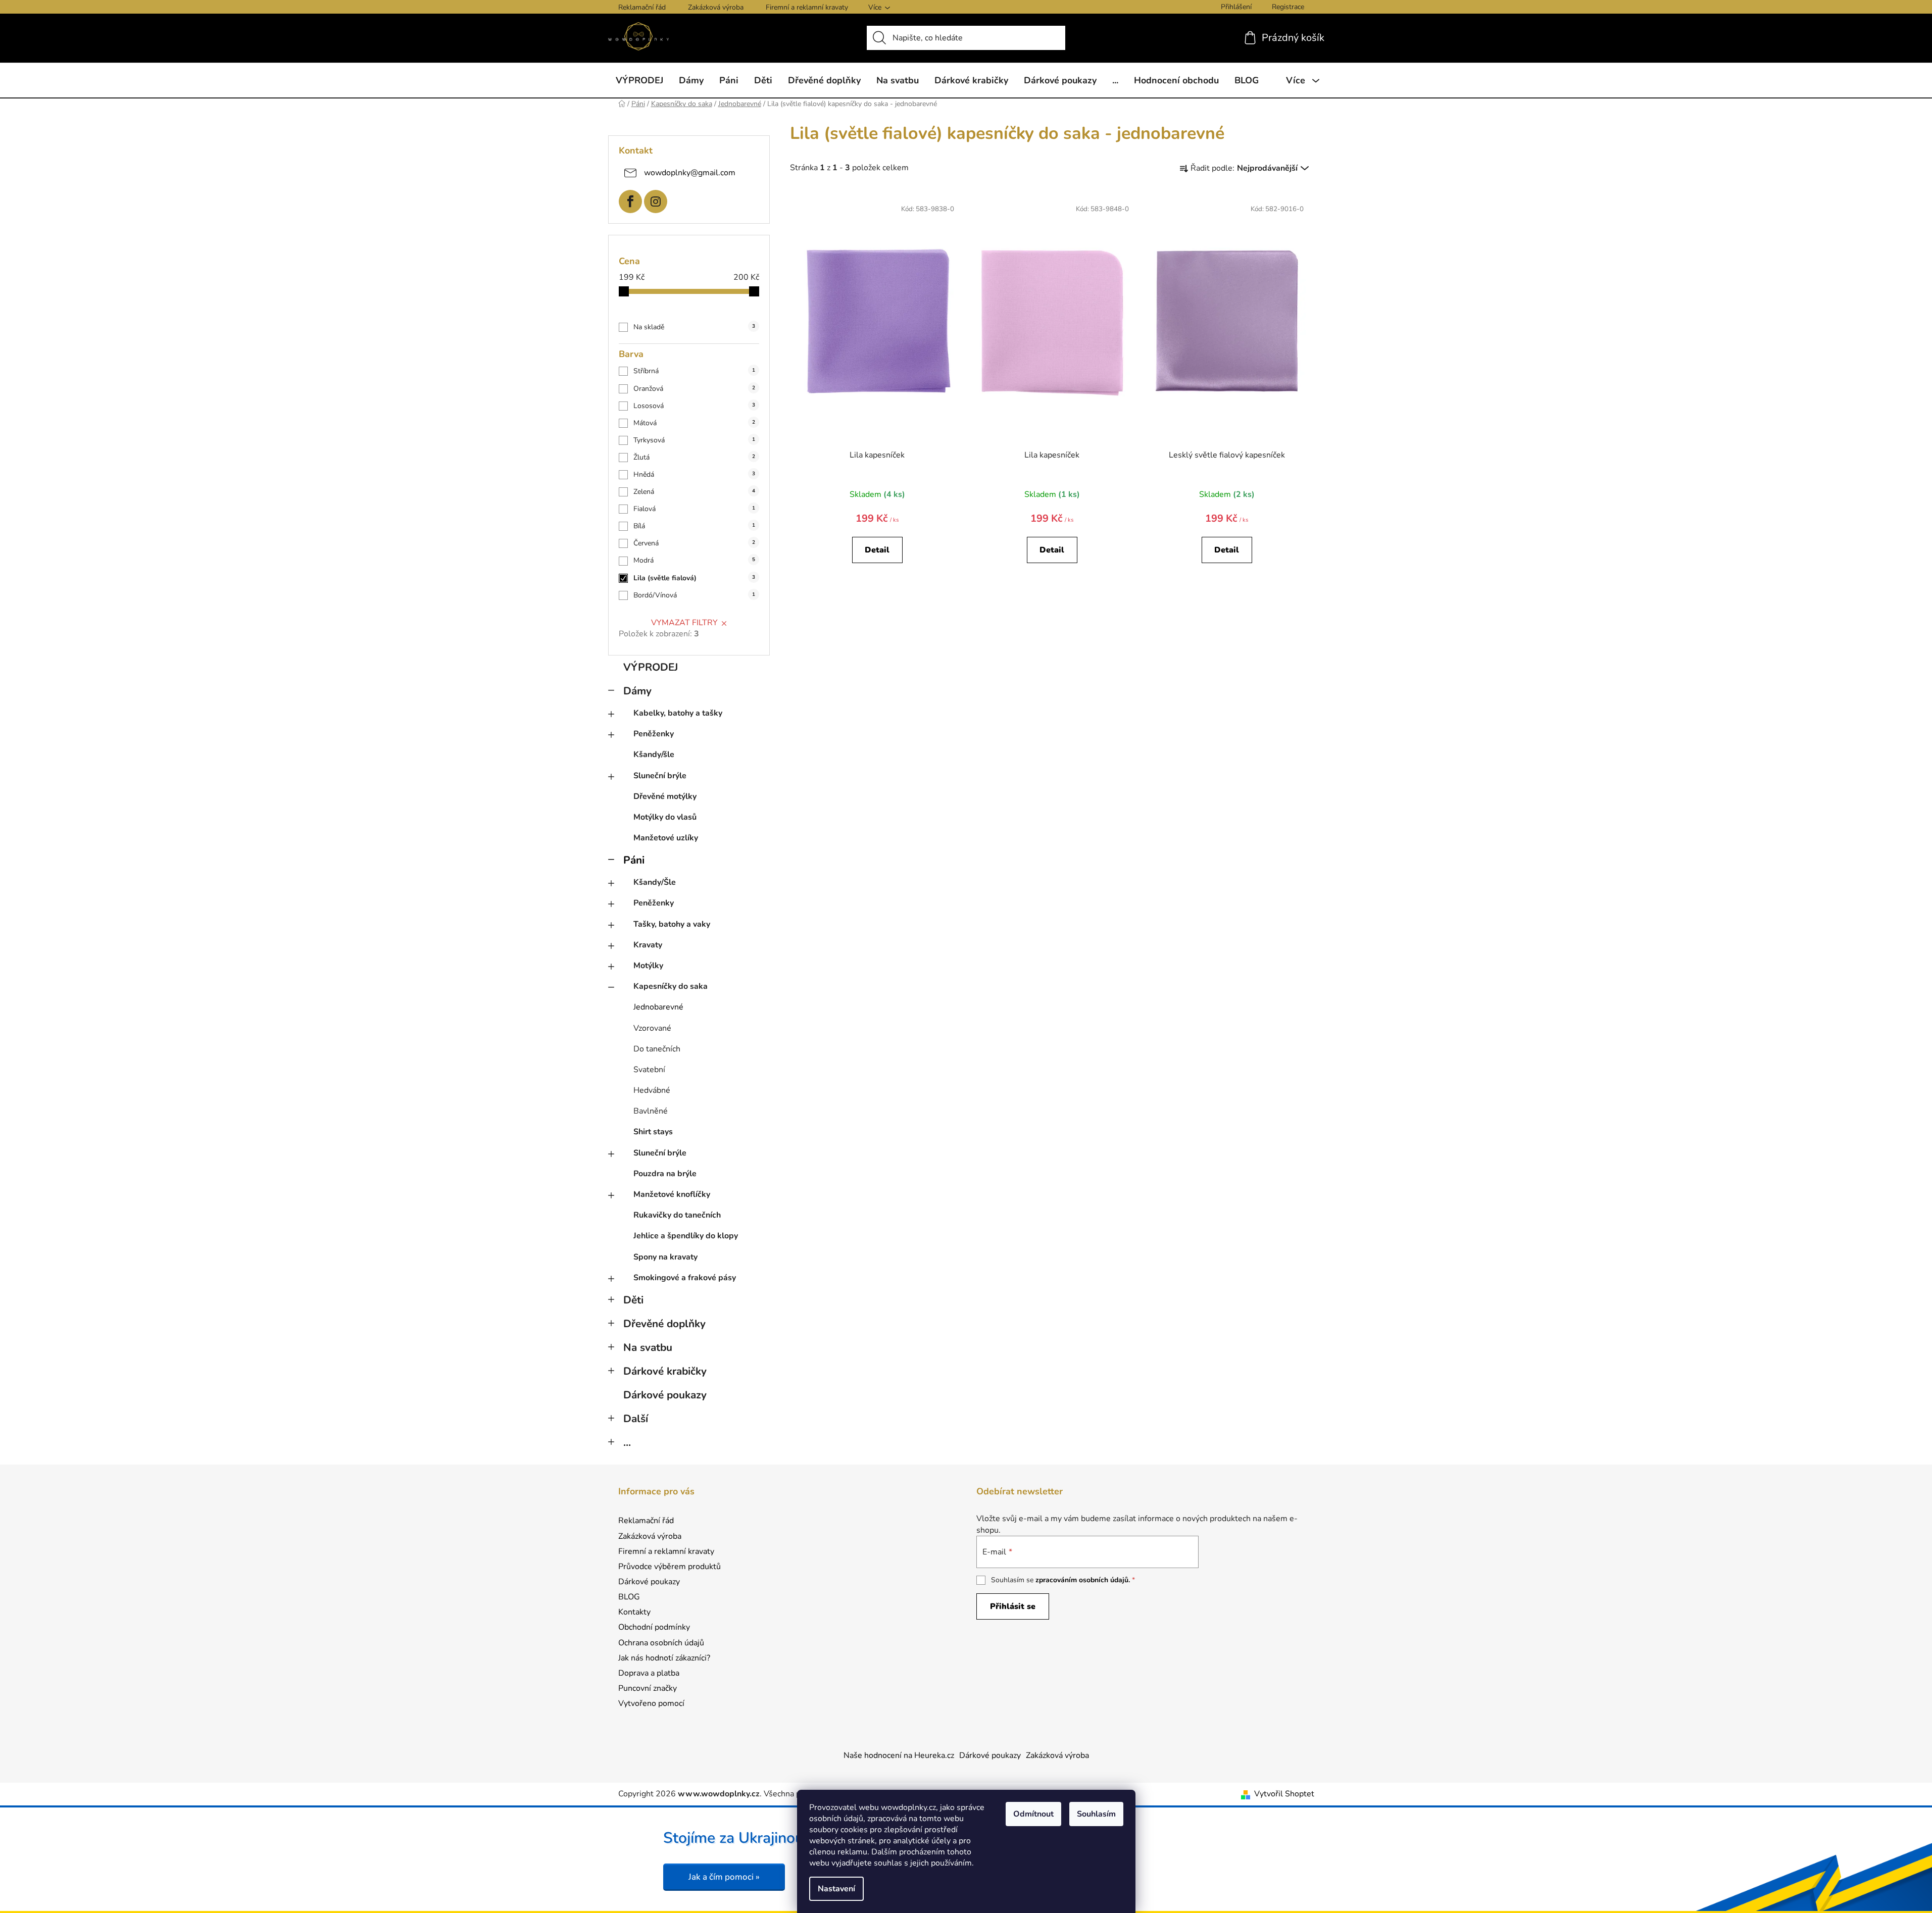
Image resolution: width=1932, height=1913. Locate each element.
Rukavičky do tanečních (677, 1215)
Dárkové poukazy (665, 1395)
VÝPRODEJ (651, 667)
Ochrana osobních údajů (661, 1643)
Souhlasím (1096, 1814)
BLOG (629, 1597)
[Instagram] (656, 202)
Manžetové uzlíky (666, 838)
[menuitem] (639, 80)
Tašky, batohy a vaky (672, 924)
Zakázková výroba (716, 7)
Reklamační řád (642, 7)
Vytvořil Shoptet (1284, 1794)
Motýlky (648, 966)
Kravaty (648, 945)
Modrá (694, 560)
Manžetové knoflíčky (672, 1194)
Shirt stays (653, 1132)
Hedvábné (652, 1090)
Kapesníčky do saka (671, 986)
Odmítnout (1033, 1814)
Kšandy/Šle (655, 882)
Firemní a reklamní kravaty (807, 7)
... (627, 1442)
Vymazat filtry (684, 623)
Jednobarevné (658, 1007)
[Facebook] (630, 202)
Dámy (637, 691)
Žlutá (694, 457)
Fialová (694, 509)
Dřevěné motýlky (665, 796)
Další (636, 1419)
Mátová (694, 423)
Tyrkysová (694, 440)
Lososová (694, 406)
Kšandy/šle (654, 754)
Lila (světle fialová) (694, 578)
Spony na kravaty (665, 1257)
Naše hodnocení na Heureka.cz (899, 1755)
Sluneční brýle (660, 776)
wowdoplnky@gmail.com (690, 172)
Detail (877, 550)
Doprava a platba (649, 1673)
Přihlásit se (1013, 1606)
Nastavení (836, 1889)
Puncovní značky (648, 1688)
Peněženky (654, 734)
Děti (633, 1300)
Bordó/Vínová (694, 595)
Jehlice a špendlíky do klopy (686, 1236)
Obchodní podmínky (654, 1627)
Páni (634, 860)
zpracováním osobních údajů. (1083, 1580)
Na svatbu (648, 1347)
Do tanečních (657, 1049)
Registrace (1288, 7)
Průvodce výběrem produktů (670, 1567)
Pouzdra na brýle (665, 1174)
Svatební (649, 1070)
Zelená (694, 492)
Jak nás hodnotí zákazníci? (664, 1658)
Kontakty (634, 1612)
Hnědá (694, 474)
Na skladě (694, 327)
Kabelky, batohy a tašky (678, 713)
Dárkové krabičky (665, 1371)
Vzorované (652, 1028)
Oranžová (694, 389)
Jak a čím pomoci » (724, 1877)
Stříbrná (694, 371)
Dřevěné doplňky (664, 1324)
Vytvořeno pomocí (651, 1703)
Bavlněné (651, 1111)
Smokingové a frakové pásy (685, 1278)
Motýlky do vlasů (665, 817)
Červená (694, 543)
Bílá (694, 526)
